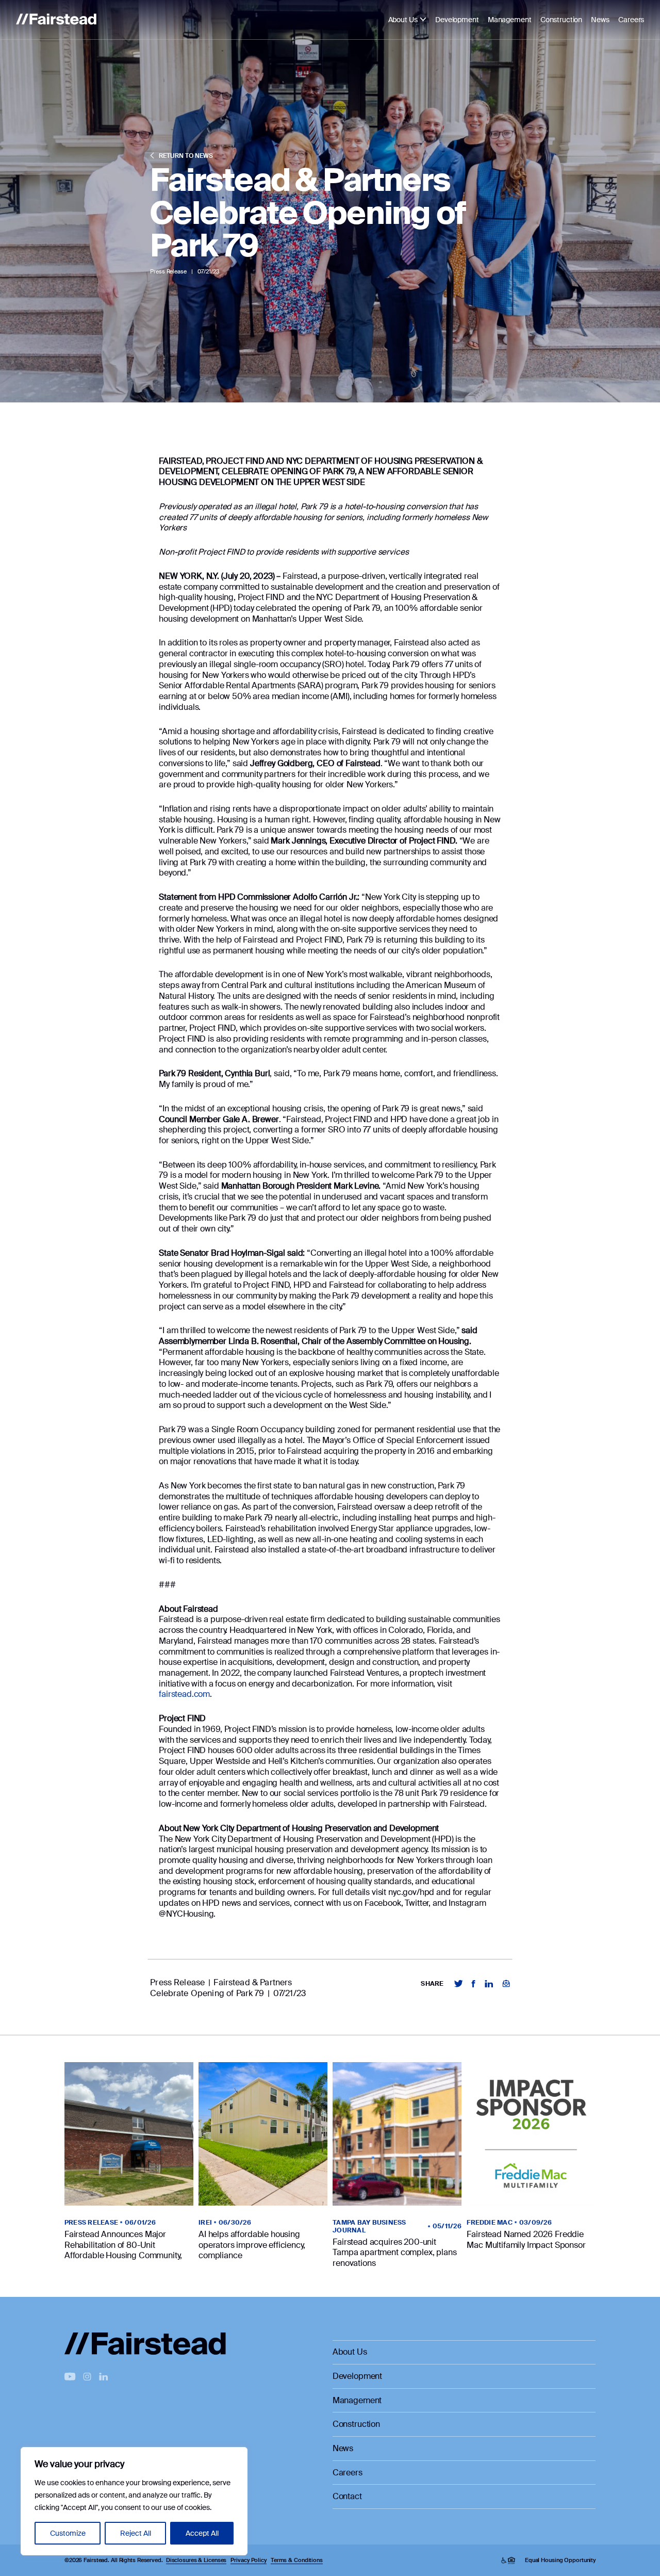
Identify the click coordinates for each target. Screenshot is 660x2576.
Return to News (185, 156)
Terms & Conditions (297, 2560)
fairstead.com (184, 1694)
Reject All (136, 2533)
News (600, 20)
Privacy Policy (248, 2560)
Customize (68, 2533)
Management (510, 20)
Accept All (202, 2533)
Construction (561, 20)
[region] (134, 2501)
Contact (347, 2497)
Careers (631, 20)
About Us (403, 20)
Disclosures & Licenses (196, 2560)
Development (457, 20)
